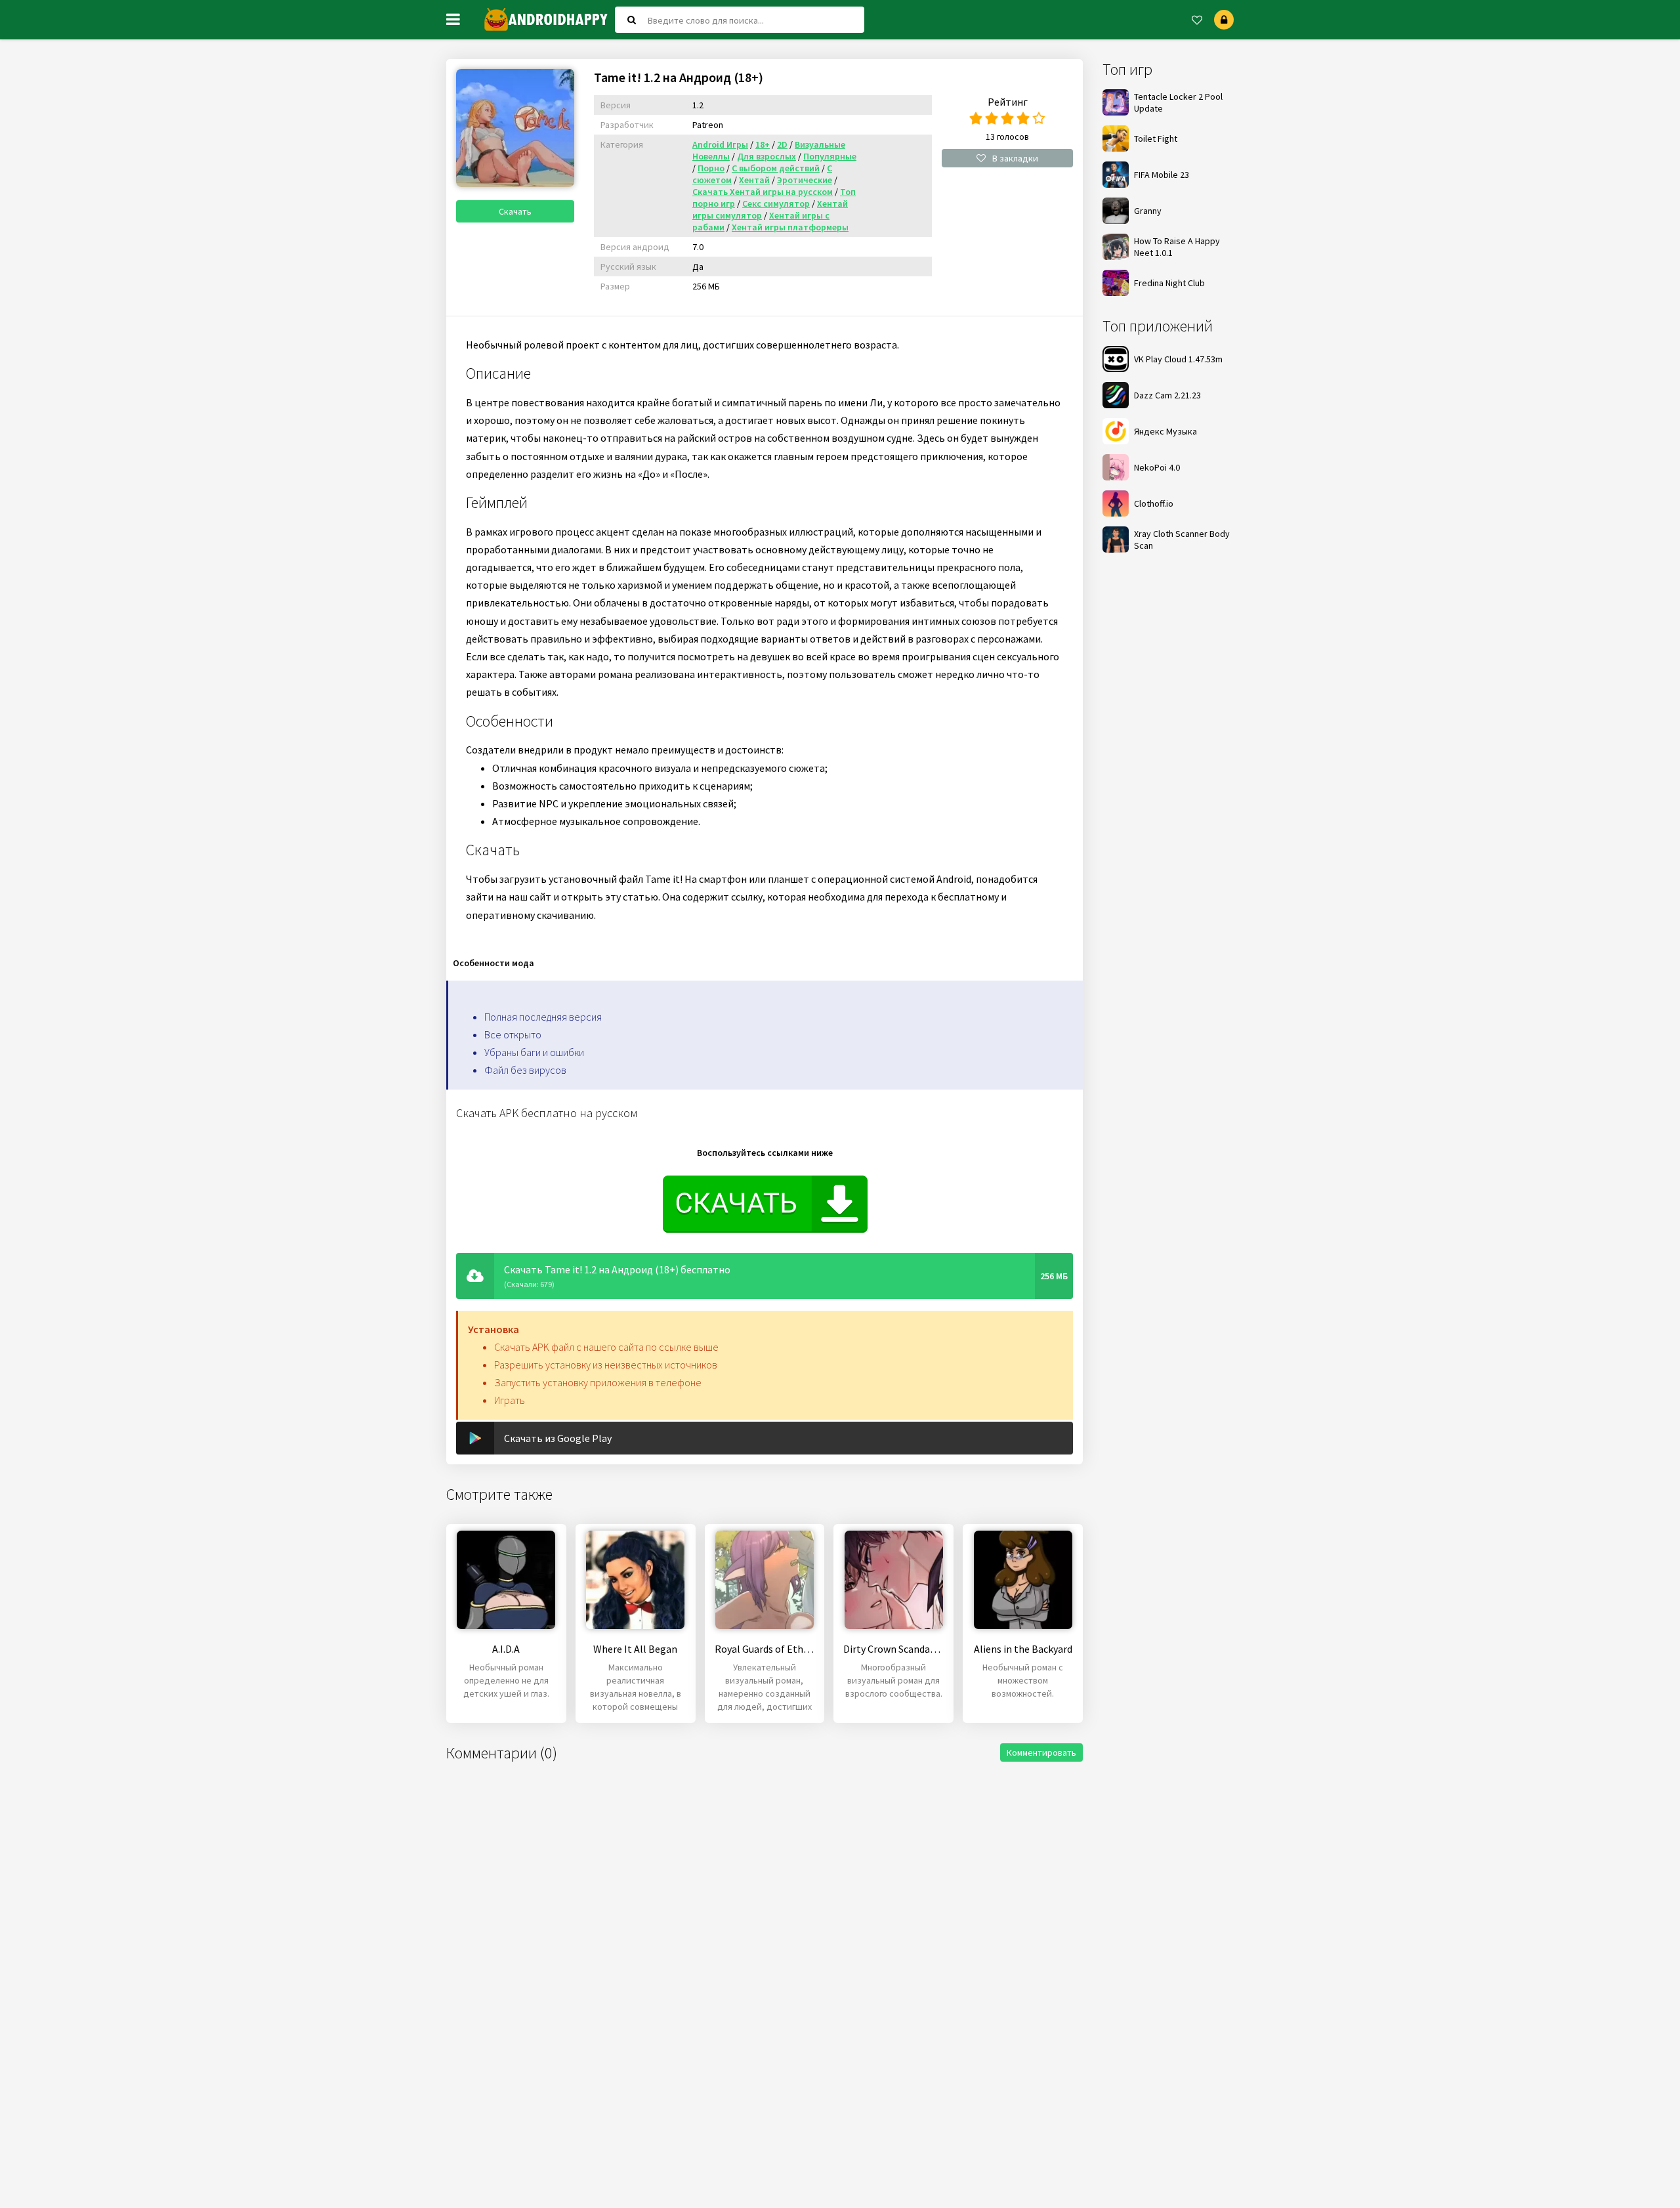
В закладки (1015, 158)
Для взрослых (766, 156)
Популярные (830, 156)
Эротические (805, 180)
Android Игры (720, 144)
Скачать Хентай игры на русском (763, 192)
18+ (763, 144)
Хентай (754, 180)
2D (782, 144)
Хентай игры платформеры (790, 227)
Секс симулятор (776, 203)
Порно (711, 168)
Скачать (515, 211)
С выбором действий (776, 168)
